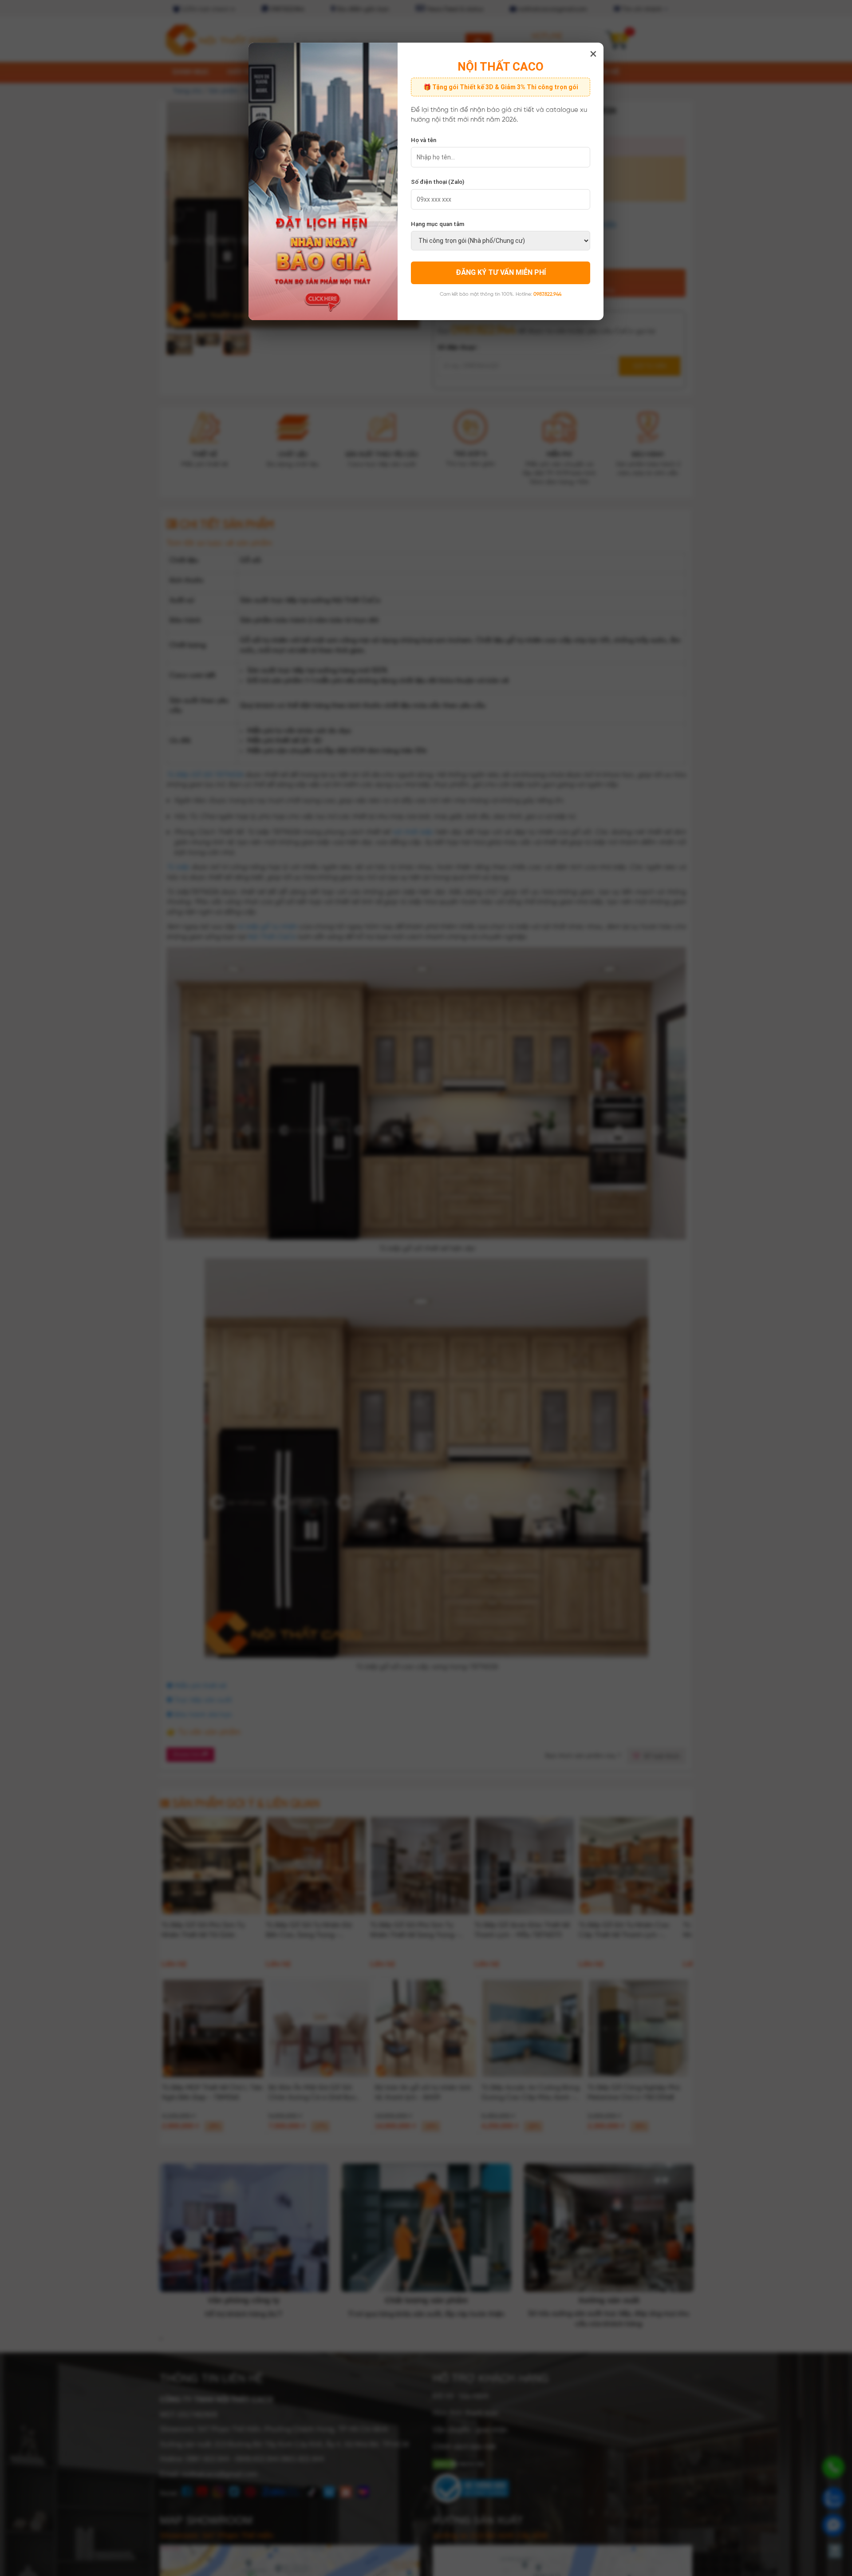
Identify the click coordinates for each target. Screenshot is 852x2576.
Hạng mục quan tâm (438, 224)
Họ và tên (424, 140)
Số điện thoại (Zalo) (438, 182)
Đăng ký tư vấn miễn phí (501, 272)
